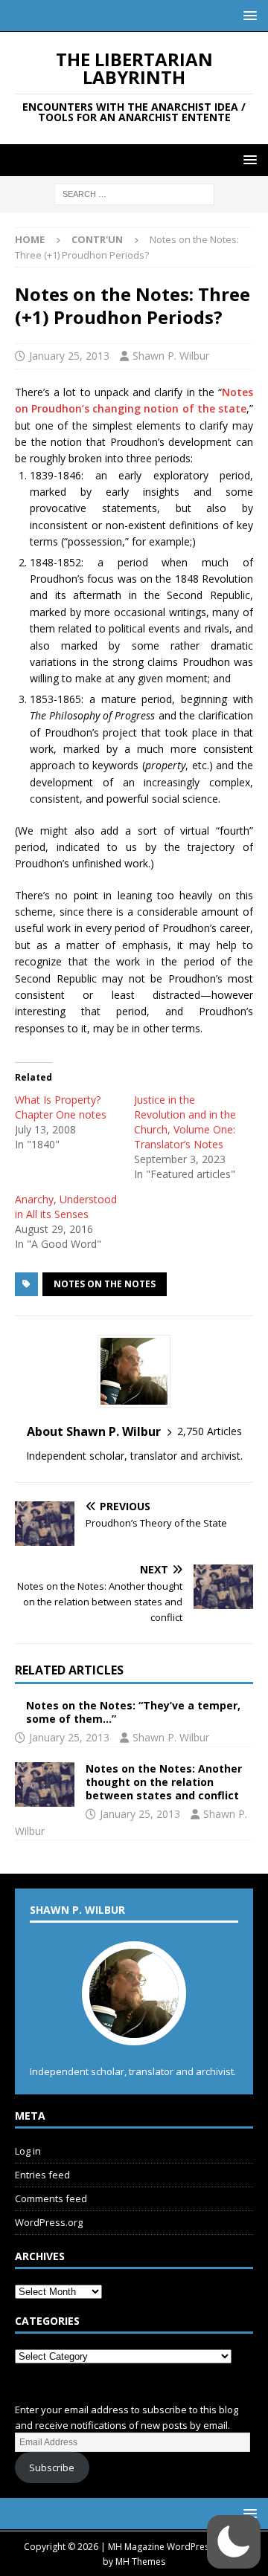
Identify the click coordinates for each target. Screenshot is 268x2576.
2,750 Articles (210, 1431)
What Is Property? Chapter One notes (61, 1107)
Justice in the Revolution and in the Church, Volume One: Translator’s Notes (185, 1122)
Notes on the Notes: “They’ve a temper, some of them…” (133, 1712)
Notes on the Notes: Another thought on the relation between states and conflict (164, 1782)
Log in (28, 2151)
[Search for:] (134, 194)
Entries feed (42, 2175)
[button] (248, 15)
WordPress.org (49, 2222)
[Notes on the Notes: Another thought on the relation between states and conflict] (45, 1784)
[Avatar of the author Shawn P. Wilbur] (134, 2030)
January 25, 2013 (69, 356)
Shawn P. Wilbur (171, 356)
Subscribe (52, 2467)
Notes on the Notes (105, 1284)
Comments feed (51, 2198)
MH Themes (140, 2562)
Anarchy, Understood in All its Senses (66, 1207)
